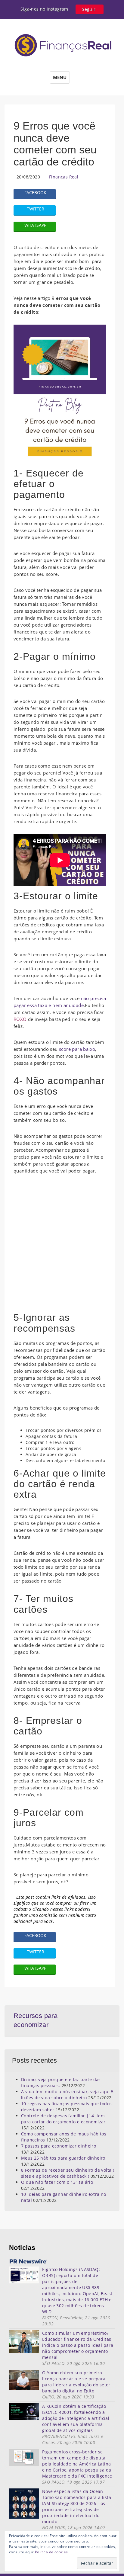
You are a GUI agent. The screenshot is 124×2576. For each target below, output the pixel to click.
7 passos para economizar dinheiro (59, 2146)
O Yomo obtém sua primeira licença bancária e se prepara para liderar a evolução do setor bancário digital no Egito (76, 2382)
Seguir (89, 9)
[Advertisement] (62, 1246)
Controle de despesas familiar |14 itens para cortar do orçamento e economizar (64, 2119)
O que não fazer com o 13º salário (57, 2182)
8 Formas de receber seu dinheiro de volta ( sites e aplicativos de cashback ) (68, 2173)
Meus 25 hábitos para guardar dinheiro (63, 2158)
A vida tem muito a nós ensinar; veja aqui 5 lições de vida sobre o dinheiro (67, 2095)
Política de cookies (51, 2552)
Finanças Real (64, 177)
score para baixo (77, 1049)
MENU (60, 77)
